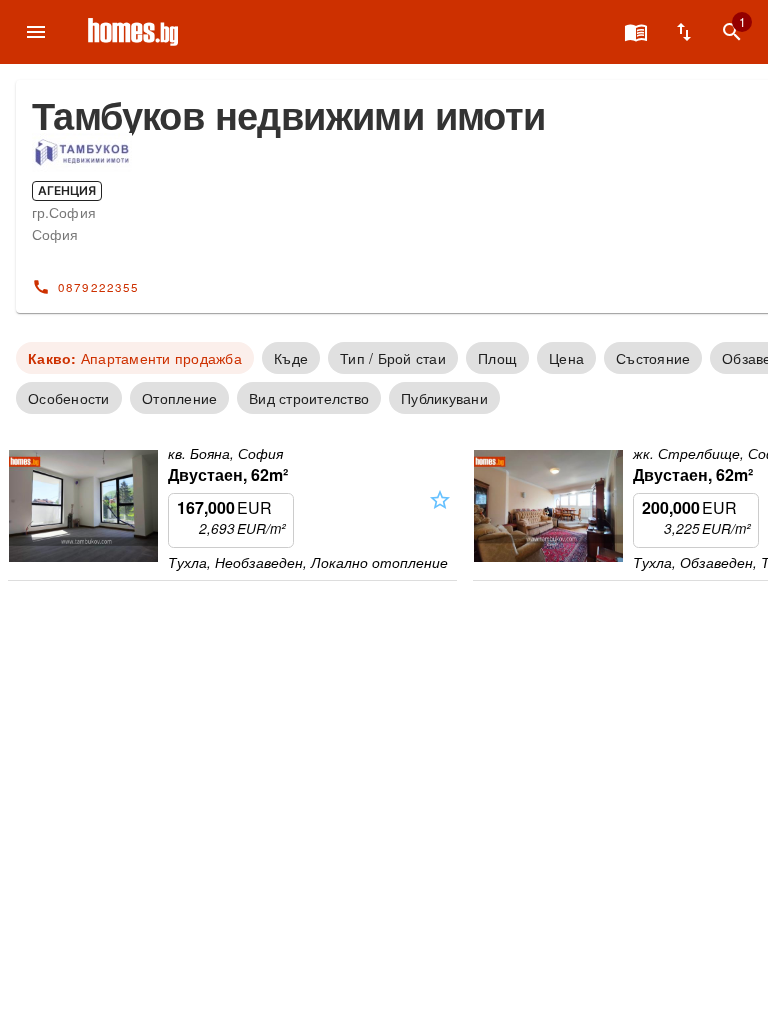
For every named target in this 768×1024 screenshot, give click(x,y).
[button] (440, 517)
